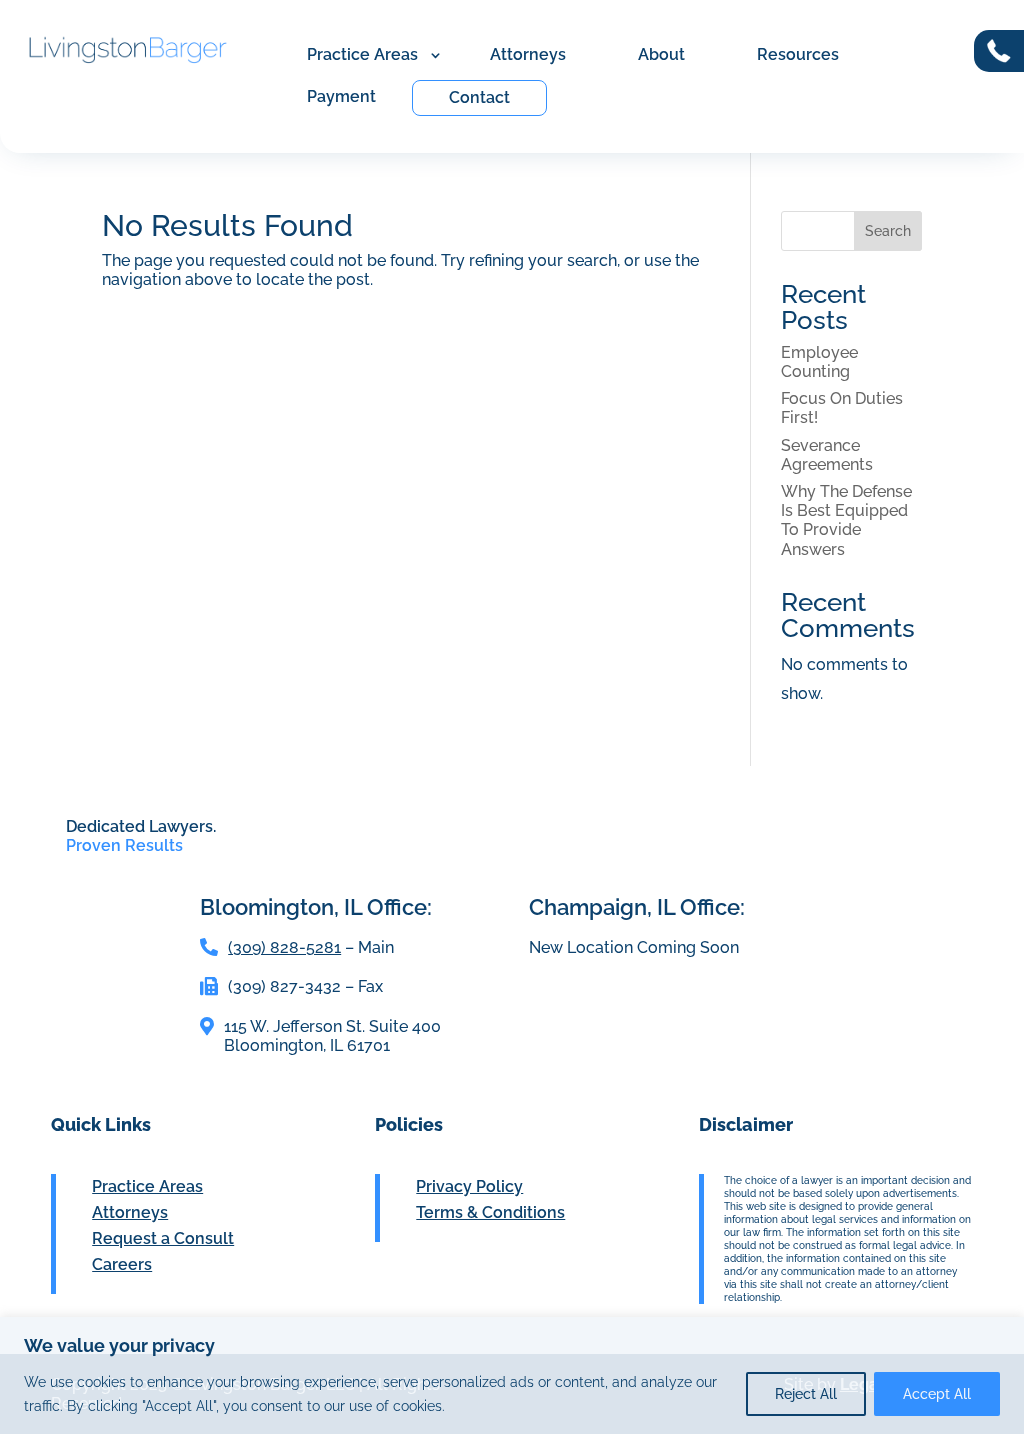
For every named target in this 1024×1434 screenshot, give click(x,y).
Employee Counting (819, 362)
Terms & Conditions (490, 1212)
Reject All (806, 1394)
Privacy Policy (469, 1186)
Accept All (937, 1394)
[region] (512, 1375)
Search (888, 231)
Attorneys (528, 54)
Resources (798, 54)
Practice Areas (362, 54)
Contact (479, 97)
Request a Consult (163, 1238)
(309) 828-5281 (284, 947)
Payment (341, 96)
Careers (122, 1264)
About (661, 54)
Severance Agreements (827, 455)
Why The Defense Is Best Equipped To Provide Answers (846, 520)
